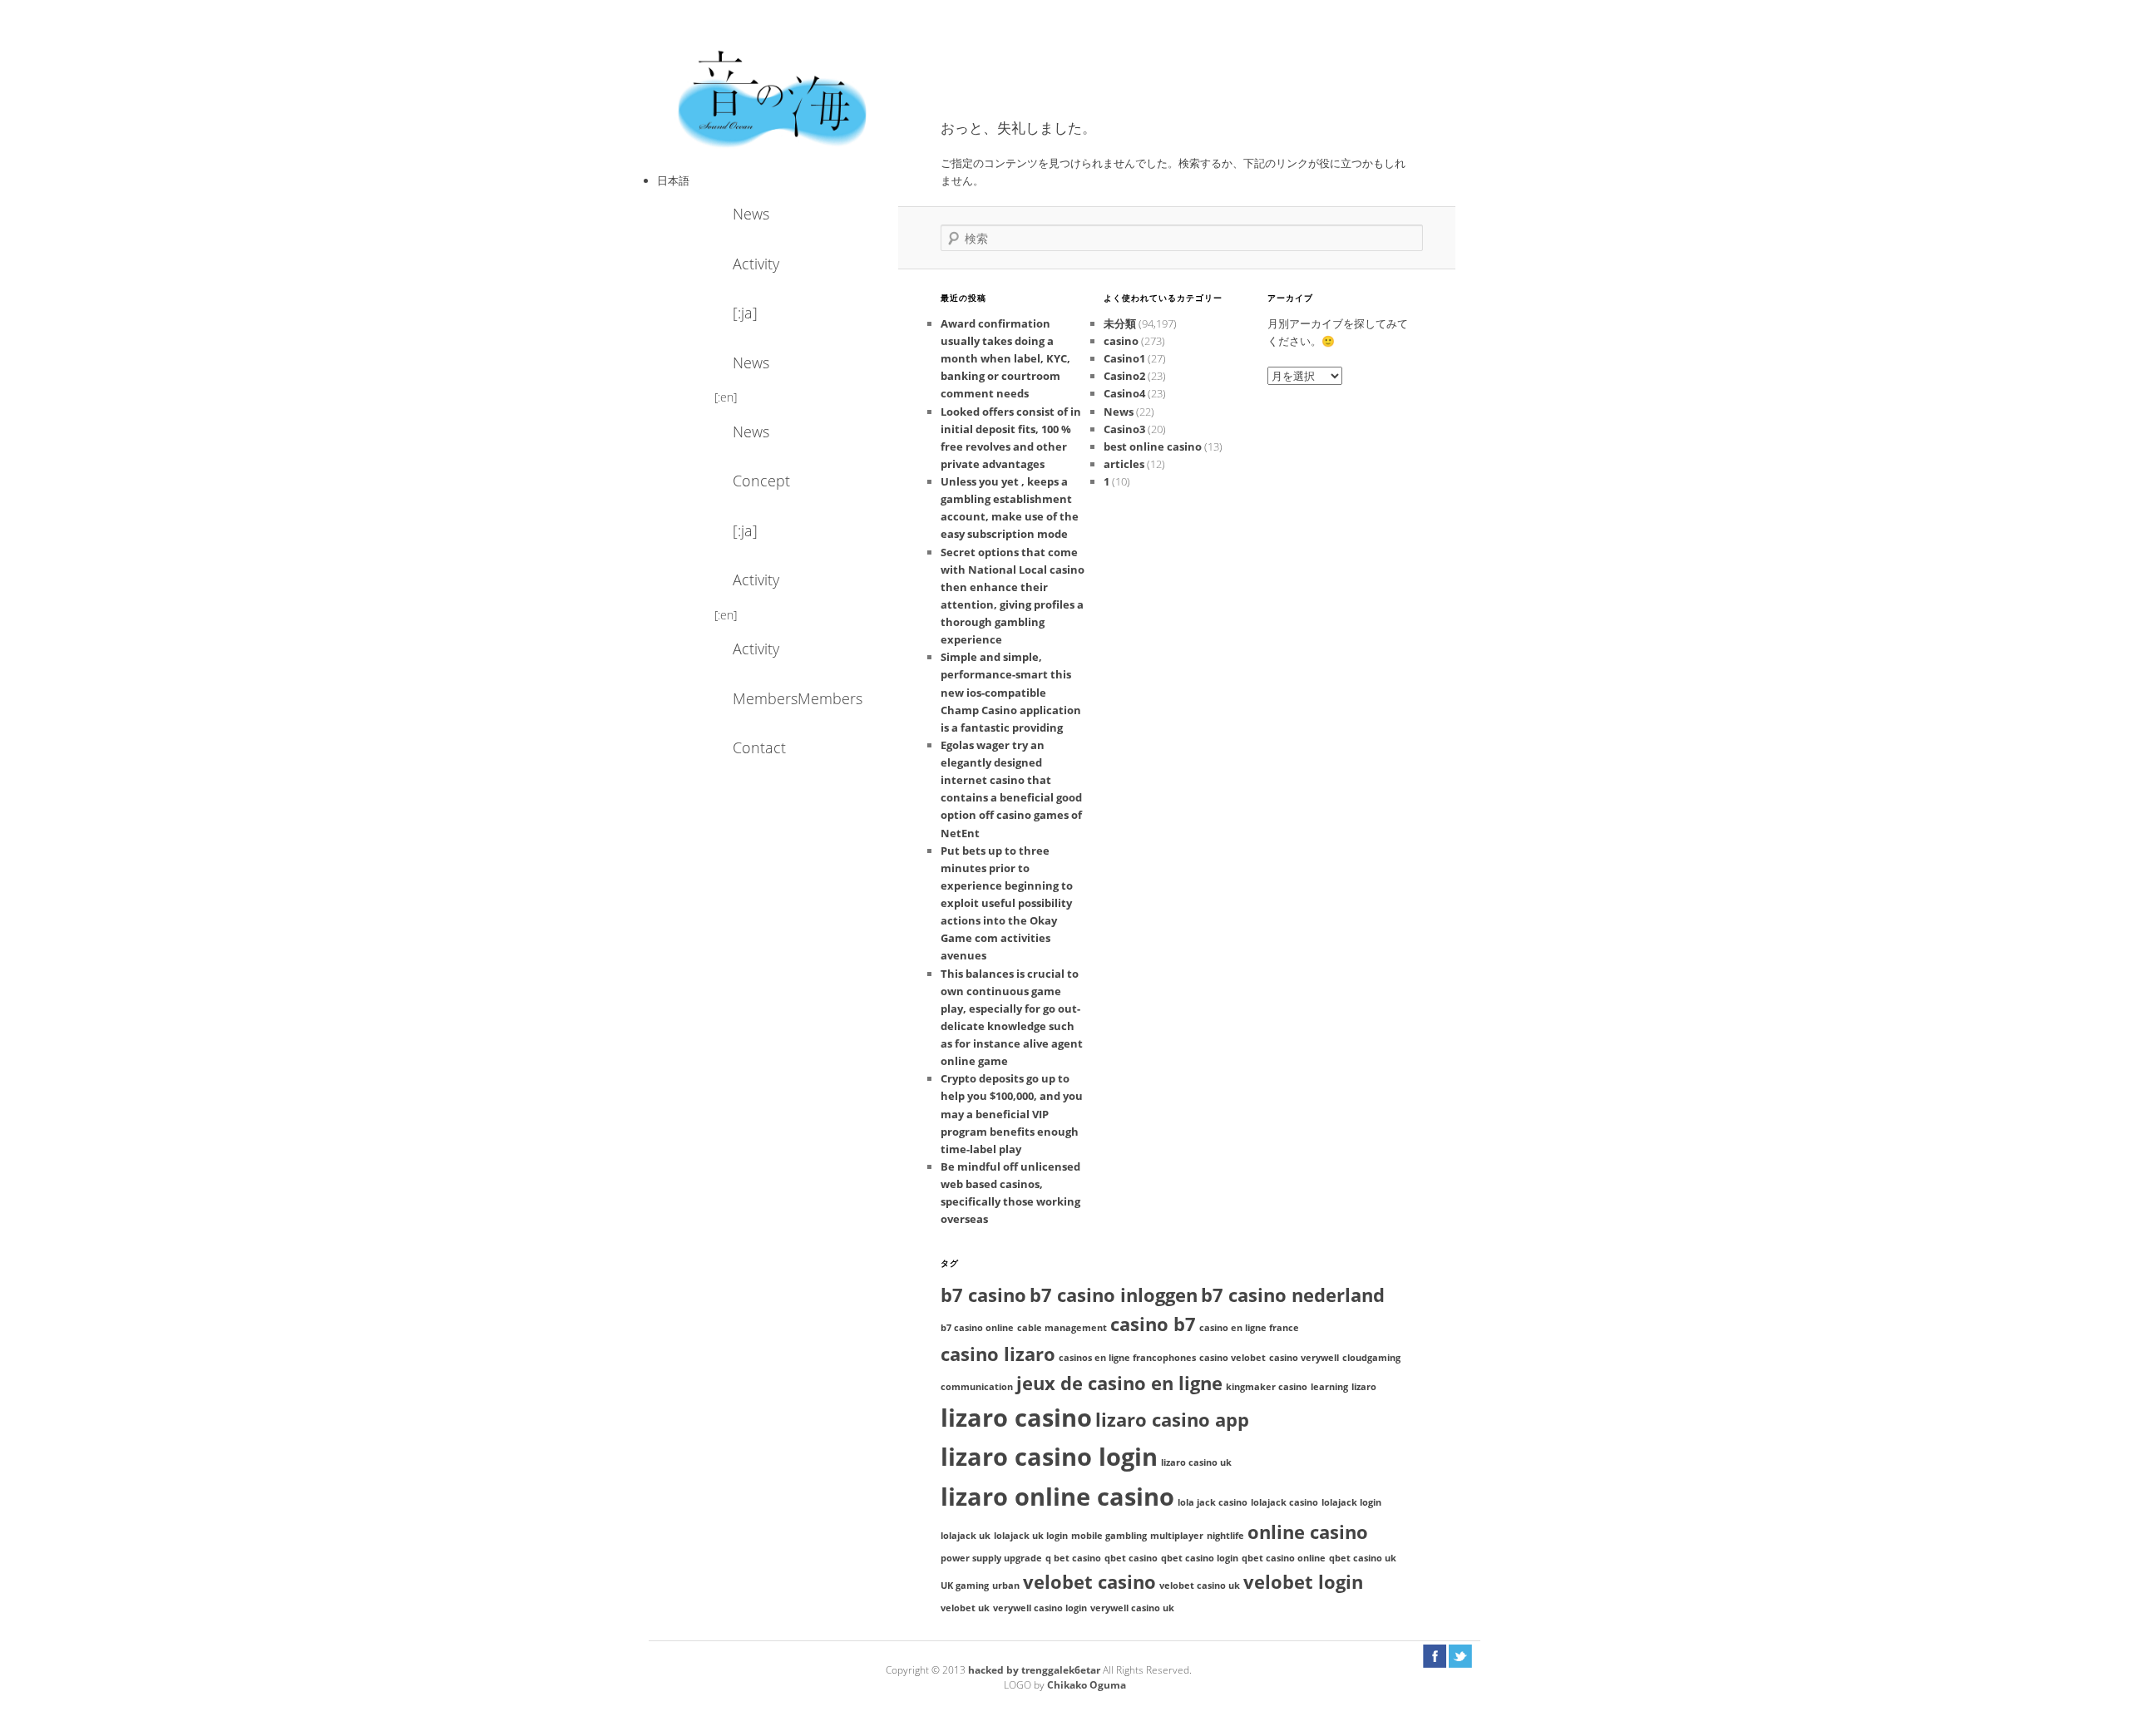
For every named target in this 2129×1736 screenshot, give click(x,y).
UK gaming (965, 1586)
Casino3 (1124, 429)
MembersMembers (778, 698)
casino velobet (1232, 1358)
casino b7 (1153, 1324)
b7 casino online (977, 1328)
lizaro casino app (1172, 1420)
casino (1121, 341)
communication (977, 1387)
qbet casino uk (1363, 1558)
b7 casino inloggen (1114, 1295)
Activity (756, 264)
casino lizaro (998, 1354)
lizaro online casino (1057, 1497)
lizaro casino (1016, 1418)
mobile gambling (1109, 1536)
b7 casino (983, 1295)
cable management (1062, 1328)
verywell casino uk (1132, 1608)
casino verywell (1304, 1358)
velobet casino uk (1200, 1586)
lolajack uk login (1031, 1536)
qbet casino (1131, 1558)
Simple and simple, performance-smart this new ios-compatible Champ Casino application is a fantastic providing (1011, 692)
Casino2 (1124, 376)
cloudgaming (1371, 1358)
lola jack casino (1213, 1502)
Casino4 (1124, 393)
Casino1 (1124, 358)
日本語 (673, 180)
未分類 (1120, 323)
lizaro (1364, 1387)
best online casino (1153, 446)
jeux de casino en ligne (1119, 1383)
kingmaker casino (1267, 1387)
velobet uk (965, 1608)
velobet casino (1089, 1582)
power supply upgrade (991, 1558)
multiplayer (1177, 1536)
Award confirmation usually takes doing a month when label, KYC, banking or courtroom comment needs (1005, 359)
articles (1124, 464)
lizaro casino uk (1196, 1462)
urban (1006, 1586)
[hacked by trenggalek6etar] (773, 97)
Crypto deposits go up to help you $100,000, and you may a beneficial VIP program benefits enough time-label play (1012, 1114)
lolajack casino (1284, 1502)
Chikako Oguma (1087, 1685)
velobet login (1303, 1582)
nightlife (1225, 1536)
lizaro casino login (1049, 1457)
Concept (761, 481)
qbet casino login (1200, 1558)
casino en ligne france (1249, 1328)
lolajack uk (966, 1536)
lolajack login (1351, 1502)
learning (1329, 1387)
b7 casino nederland (1293, 1295)
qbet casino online (1284, 1558)
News (751, 214)
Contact (759, 747)
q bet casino (1073, 1558)
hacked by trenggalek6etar (1035, 1670)
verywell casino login (1040, 1608)
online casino (1308, 1532)
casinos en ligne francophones (1127, 1358)
